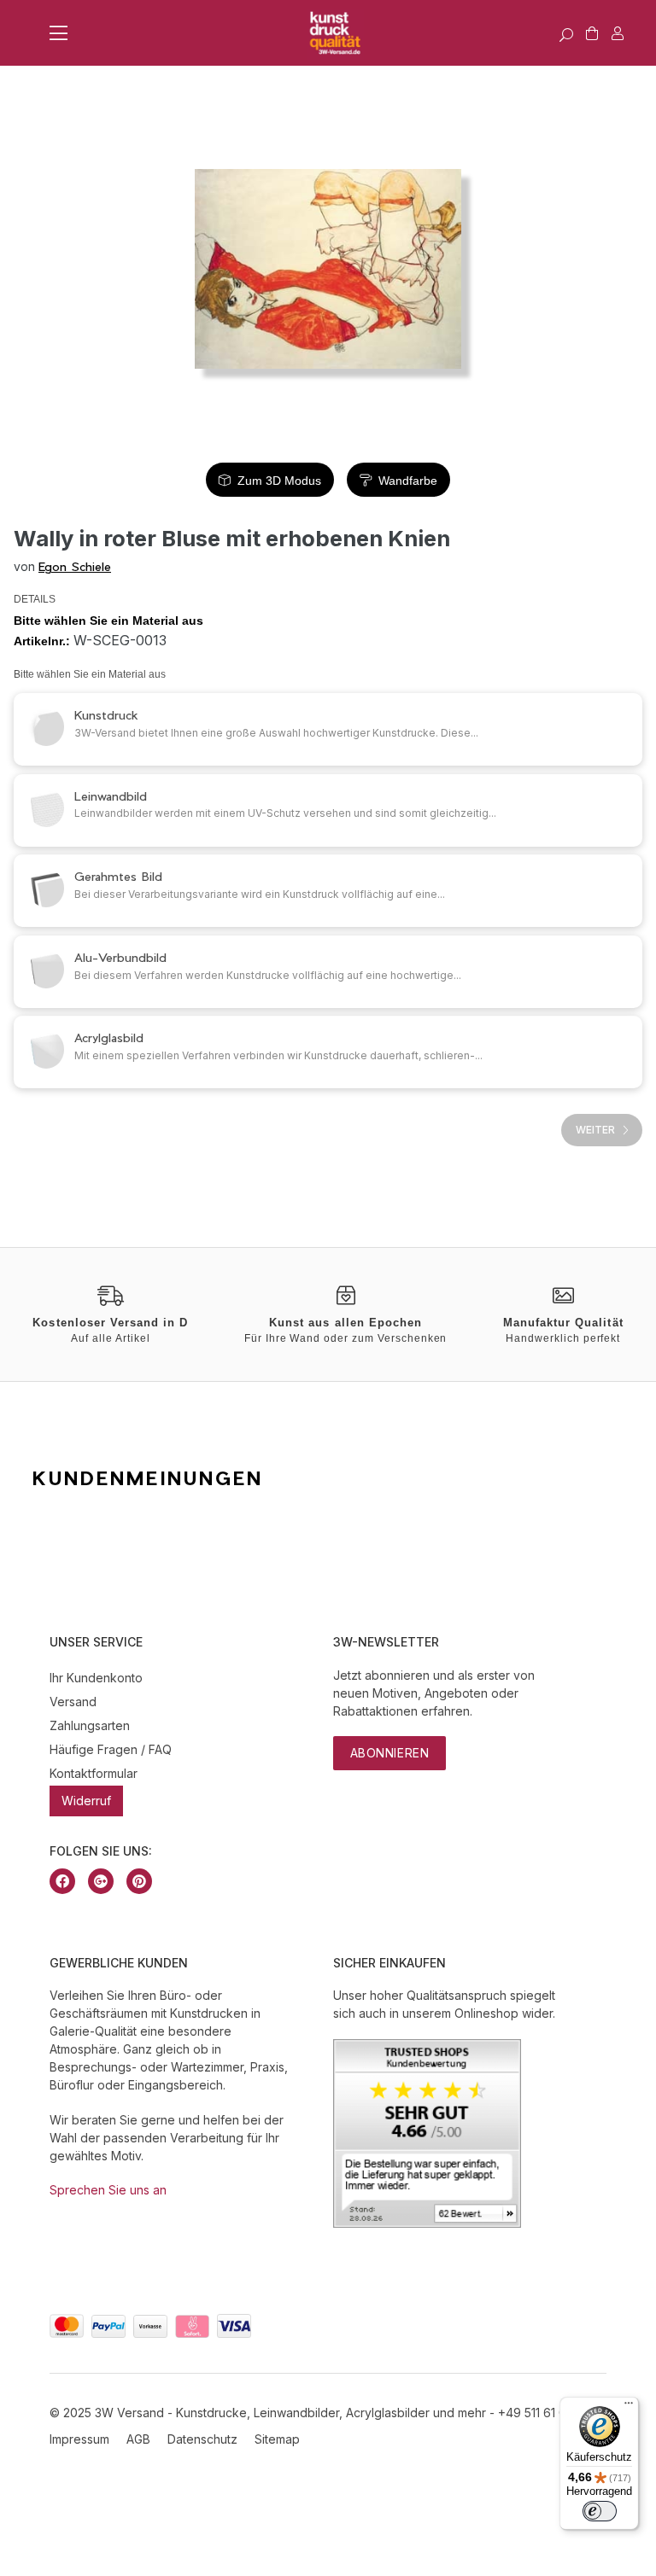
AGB (138, 2439)
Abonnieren (390, 1753)
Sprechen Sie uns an (108, 2190)
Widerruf (86, 1801)
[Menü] (629, 2407)
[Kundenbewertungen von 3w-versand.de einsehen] (427, 2223)
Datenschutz (202, 2439)
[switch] (600, 2511)
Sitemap (277, 2439)
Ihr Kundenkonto (96, 1678)
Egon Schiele (75, 566)
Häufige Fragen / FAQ (111, 1749)
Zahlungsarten (90, 1725)
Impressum (79, 2439)
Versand (73, 1702)
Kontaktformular (94, 1773)
